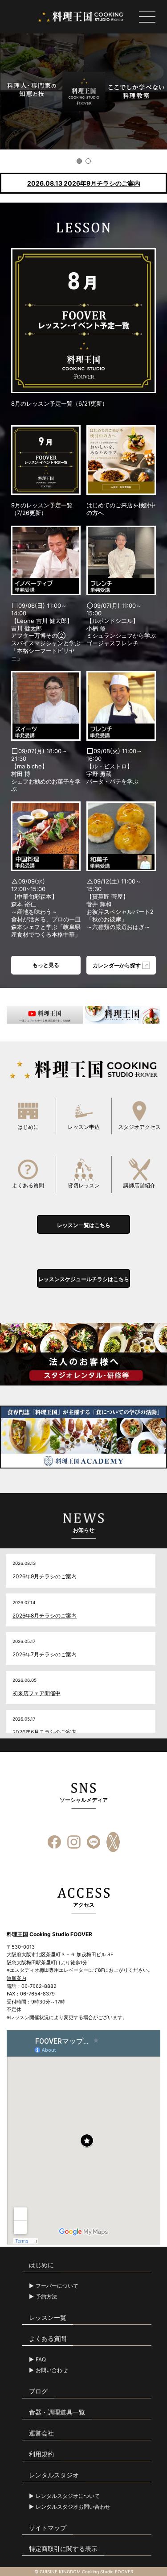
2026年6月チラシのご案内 (45, 1732)
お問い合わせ (52, 2370)
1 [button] (79, 161)
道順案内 (16, 1978)
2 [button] (88, 161)
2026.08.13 (84, 183)
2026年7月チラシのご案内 (45, 1654)
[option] (83, 91)
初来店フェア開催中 (37, 1693)
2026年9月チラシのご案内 (45, 1576)
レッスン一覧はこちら (84, 1225)
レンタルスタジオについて (68, 2496)
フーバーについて (57, 2286)
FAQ (41, 2360)
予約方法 (46, 2297)
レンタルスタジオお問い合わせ (73, 2507)
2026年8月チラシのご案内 (45, 1616)
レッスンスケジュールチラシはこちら (84, 1279)
